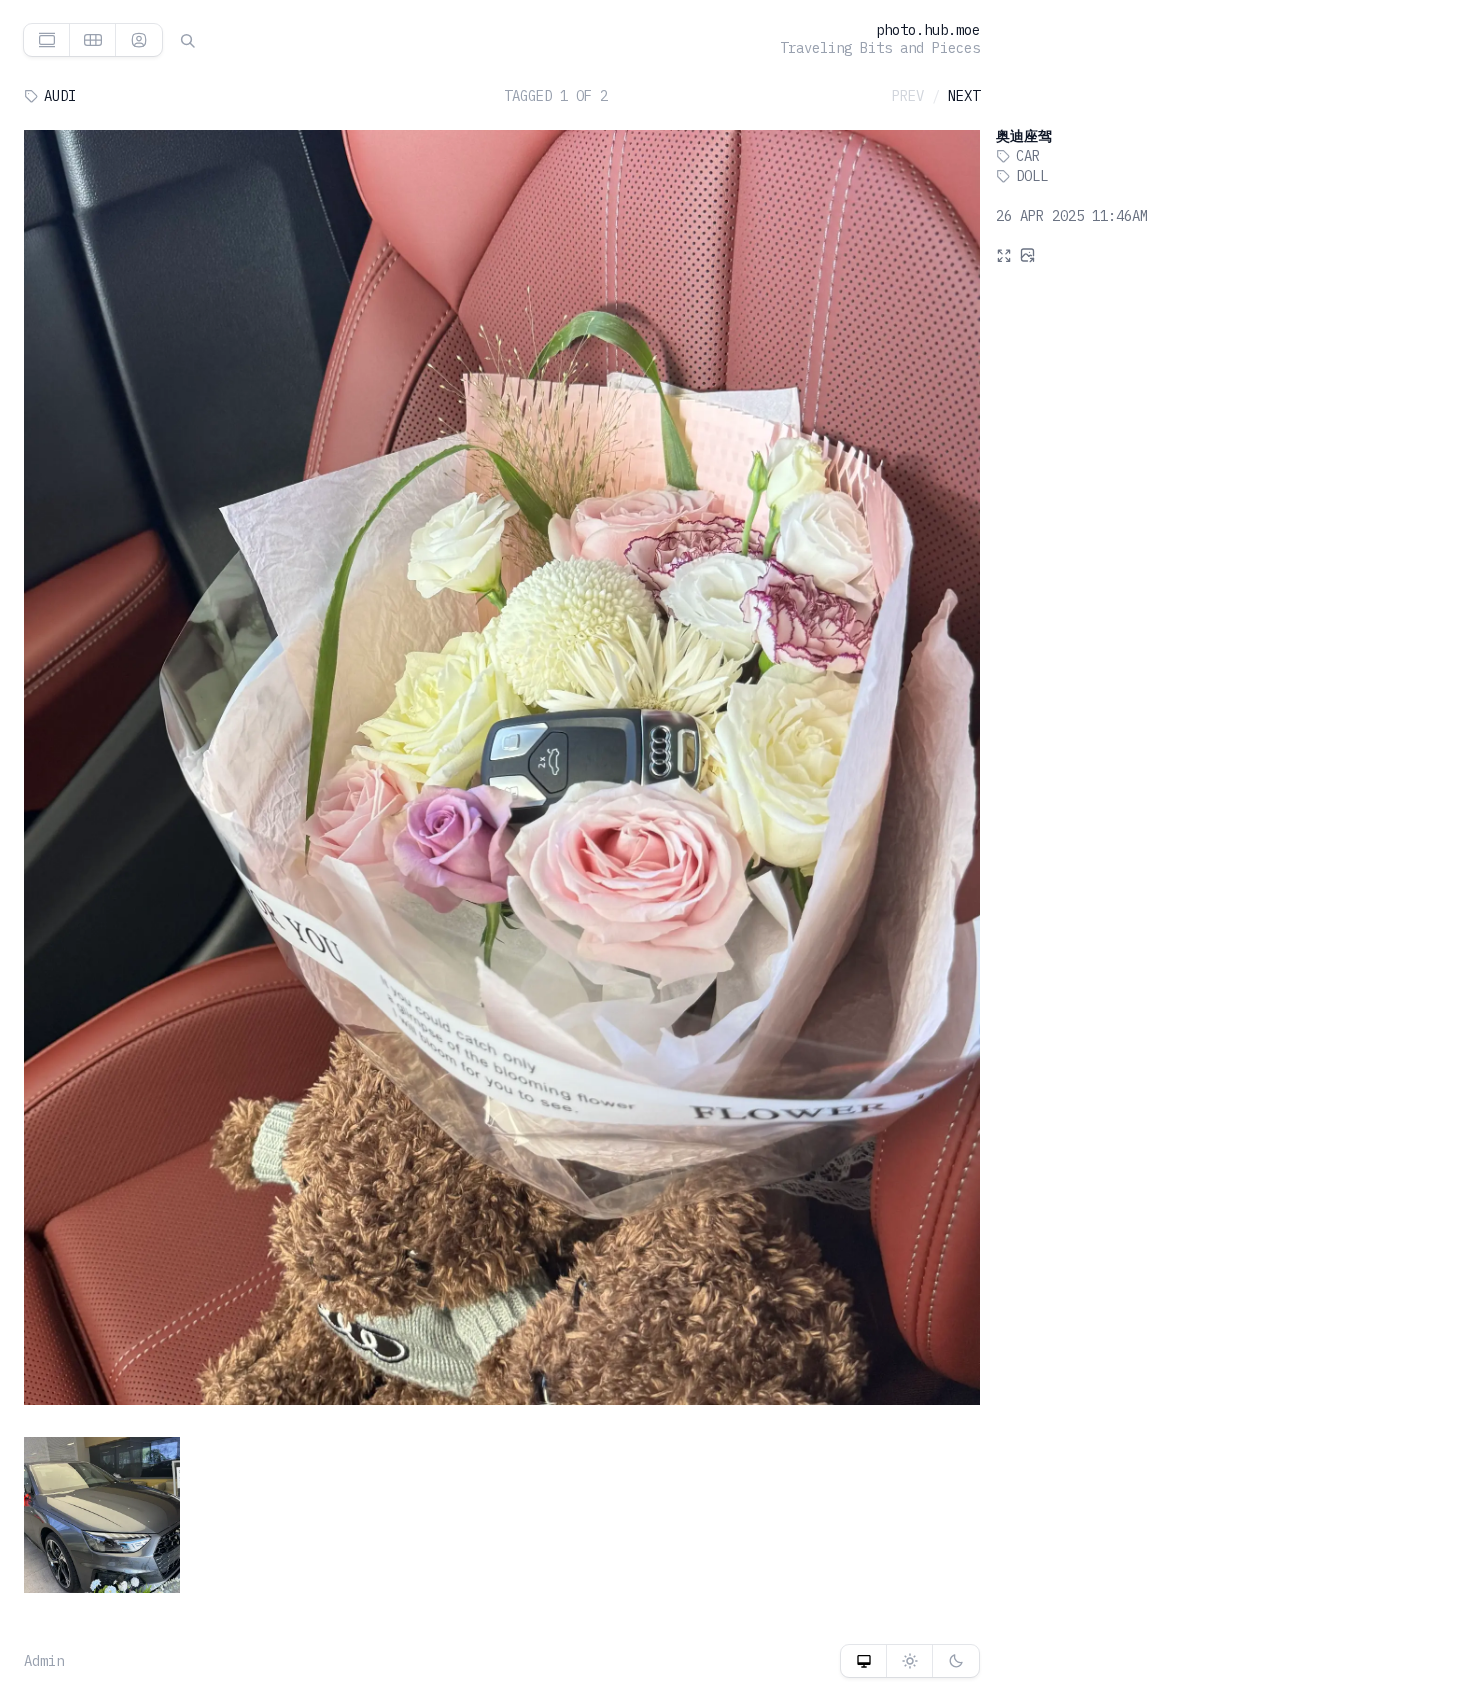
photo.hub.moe (928, 30)
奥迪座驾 (1024, 136)
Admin (44, 1661)
